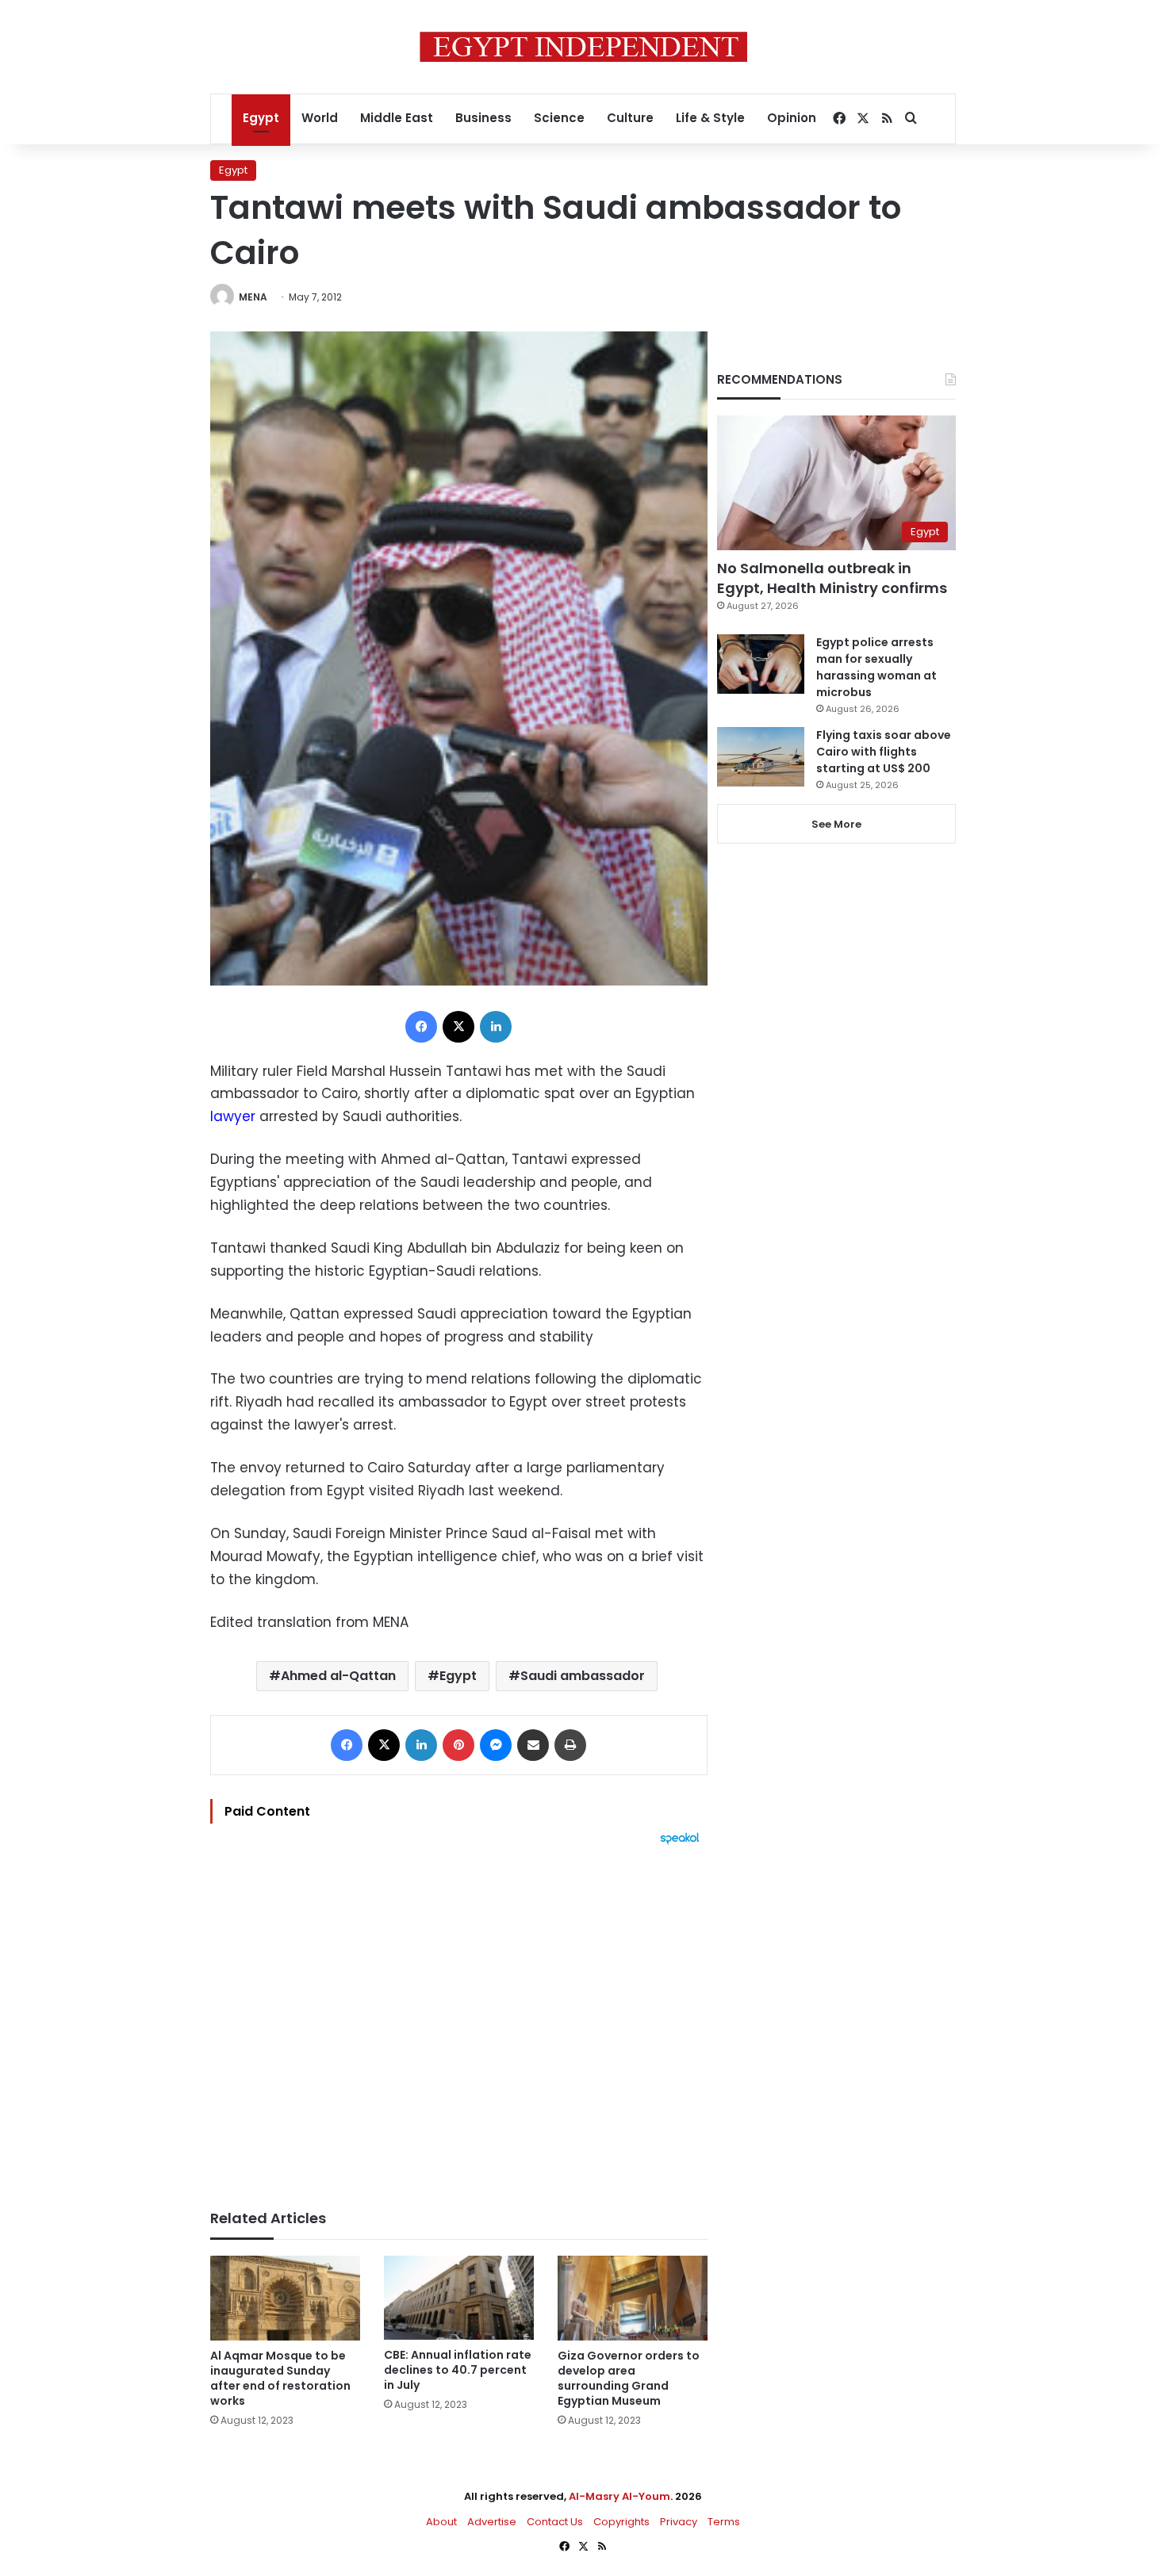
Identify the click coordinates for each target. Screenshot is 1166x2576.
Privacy (679, 2522)
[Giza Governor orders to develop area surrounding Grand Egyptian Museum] (633, 2298)
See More (836, 824)
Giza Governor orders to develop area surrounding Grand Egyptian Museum (629, 2378)
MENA (253, 297)
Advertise (492, 2522)
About (441, 2522)
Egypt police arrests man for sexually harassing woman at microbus (876, 667)
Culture (630, 118)
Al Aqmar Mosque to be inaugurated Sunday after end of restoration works (280, 2378)
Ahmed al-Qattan (338, 1676)
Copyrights (621, 2522)
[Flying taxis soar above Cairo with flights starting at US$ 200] (761, 757)
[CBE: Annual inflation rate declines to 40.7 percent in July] (459, 2298)
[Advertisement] (459, 2019)
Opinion (792, 118)
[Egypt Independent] (583, 47)
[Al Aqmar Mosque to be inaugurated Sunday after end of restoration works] (285, 2298)
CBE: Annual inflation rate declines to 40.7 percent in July (458, 2370)
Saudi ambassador (583, 1676)
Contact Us (555, 2522)
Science (559, 118)
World (320, 118)
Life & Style (710, 118)
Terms (724, 2522)
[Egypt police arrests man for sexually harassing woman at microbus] (761, 664)
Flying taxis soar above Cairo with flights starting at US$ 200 (884, 752)
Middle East (397, 118)
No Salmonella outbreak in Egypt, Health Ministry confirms (832, 578)
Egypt (261, 118)
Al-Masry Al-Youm (619, 2496)
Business (483, 118)
